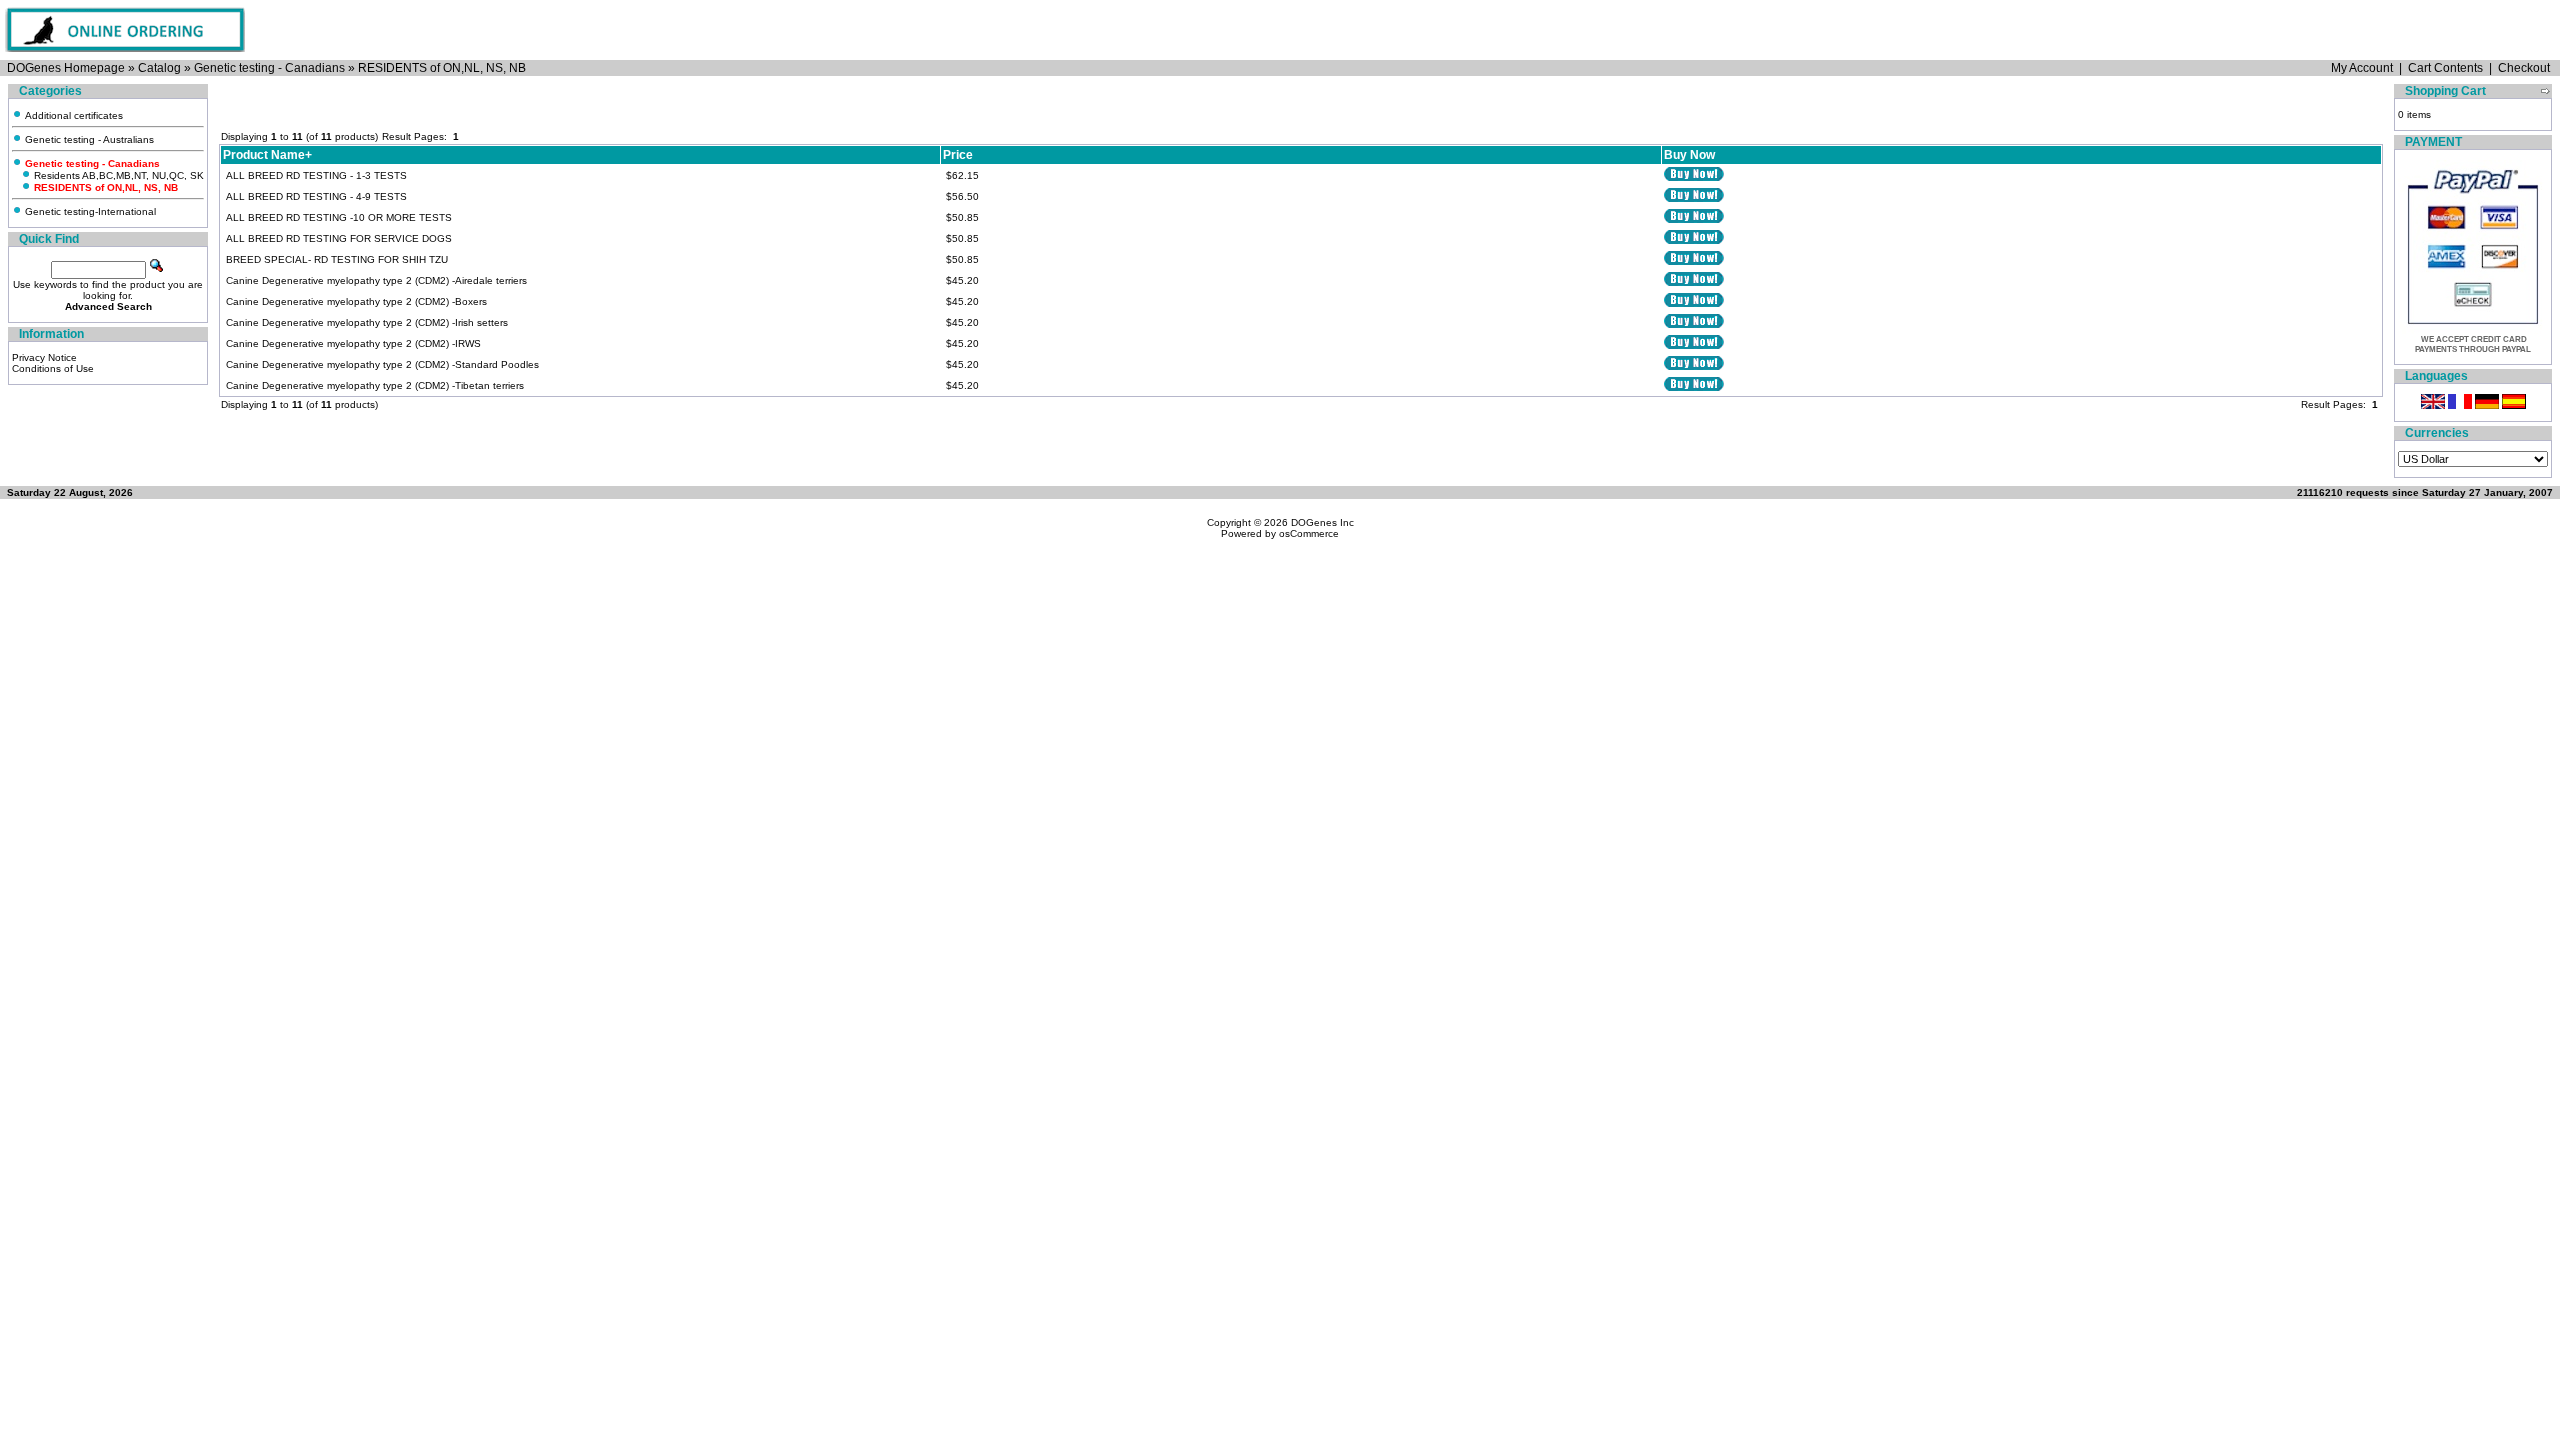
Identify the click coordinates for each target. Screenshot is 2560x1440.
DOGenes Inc (1322, 522)
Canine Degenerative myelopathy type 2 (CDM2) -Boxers (356, 301)
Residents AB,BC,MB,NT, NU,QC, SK (117, 175)
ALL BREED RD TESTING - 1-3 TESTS (316, 175)
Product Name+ (267, 155)
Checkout (2524, 68)
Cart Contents (2445, 68)
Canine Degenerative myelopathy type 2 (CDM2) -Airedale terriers (376, 280)
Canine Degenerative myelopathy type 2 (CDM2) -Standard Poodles (382, 364)
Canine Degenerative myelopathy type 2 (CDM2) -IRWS (353, 343)
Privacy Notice (44, 357)
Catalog (159, 68)
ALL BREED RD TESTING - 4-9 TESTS (316, 196)
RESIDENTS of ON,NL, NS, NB (442, 68)
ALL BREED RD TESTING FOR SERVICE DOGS (339, 238)
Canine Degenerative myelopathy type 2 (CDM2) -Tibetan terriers (375, 385)
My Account (2362, 68)
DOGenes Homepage (66, 68)
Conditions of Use (53, 368)
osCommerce (1309, 533)
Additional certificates (72, 115)
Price (958, 155)
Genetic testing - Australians (88, 139)
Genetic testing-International (89, 211)
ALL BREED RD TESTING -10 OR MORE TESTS (339, 217)
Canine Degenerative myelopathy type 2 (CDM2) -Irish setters (367, 322)
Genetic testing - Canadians (269, 68)
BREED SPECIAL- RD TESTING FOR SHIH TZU (337, 259)
